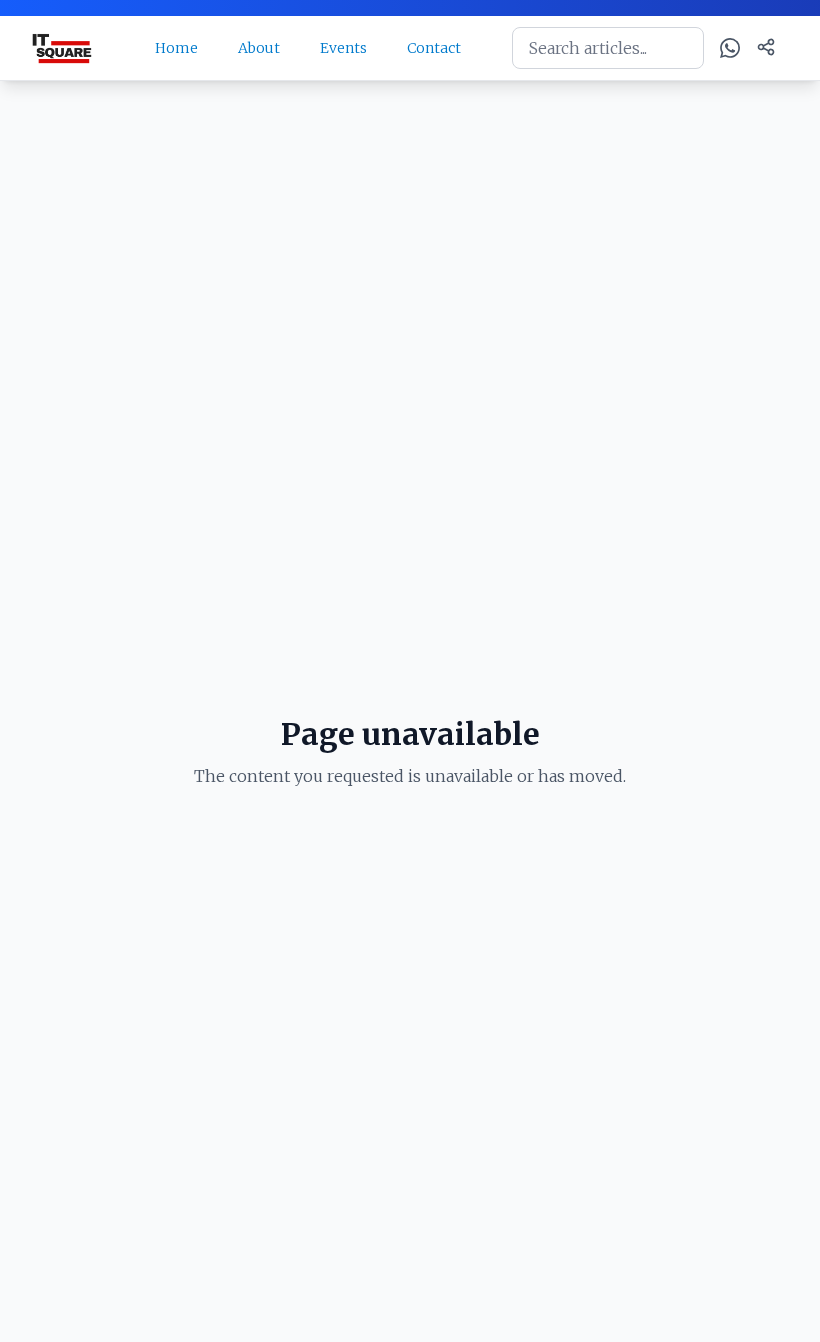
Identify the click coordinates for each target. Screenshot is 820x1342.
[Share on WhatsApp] (730, 48)
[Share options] (766, 47)
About (259, 48)
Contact (434, 48)
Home (176, 48)
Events (343, 48)
